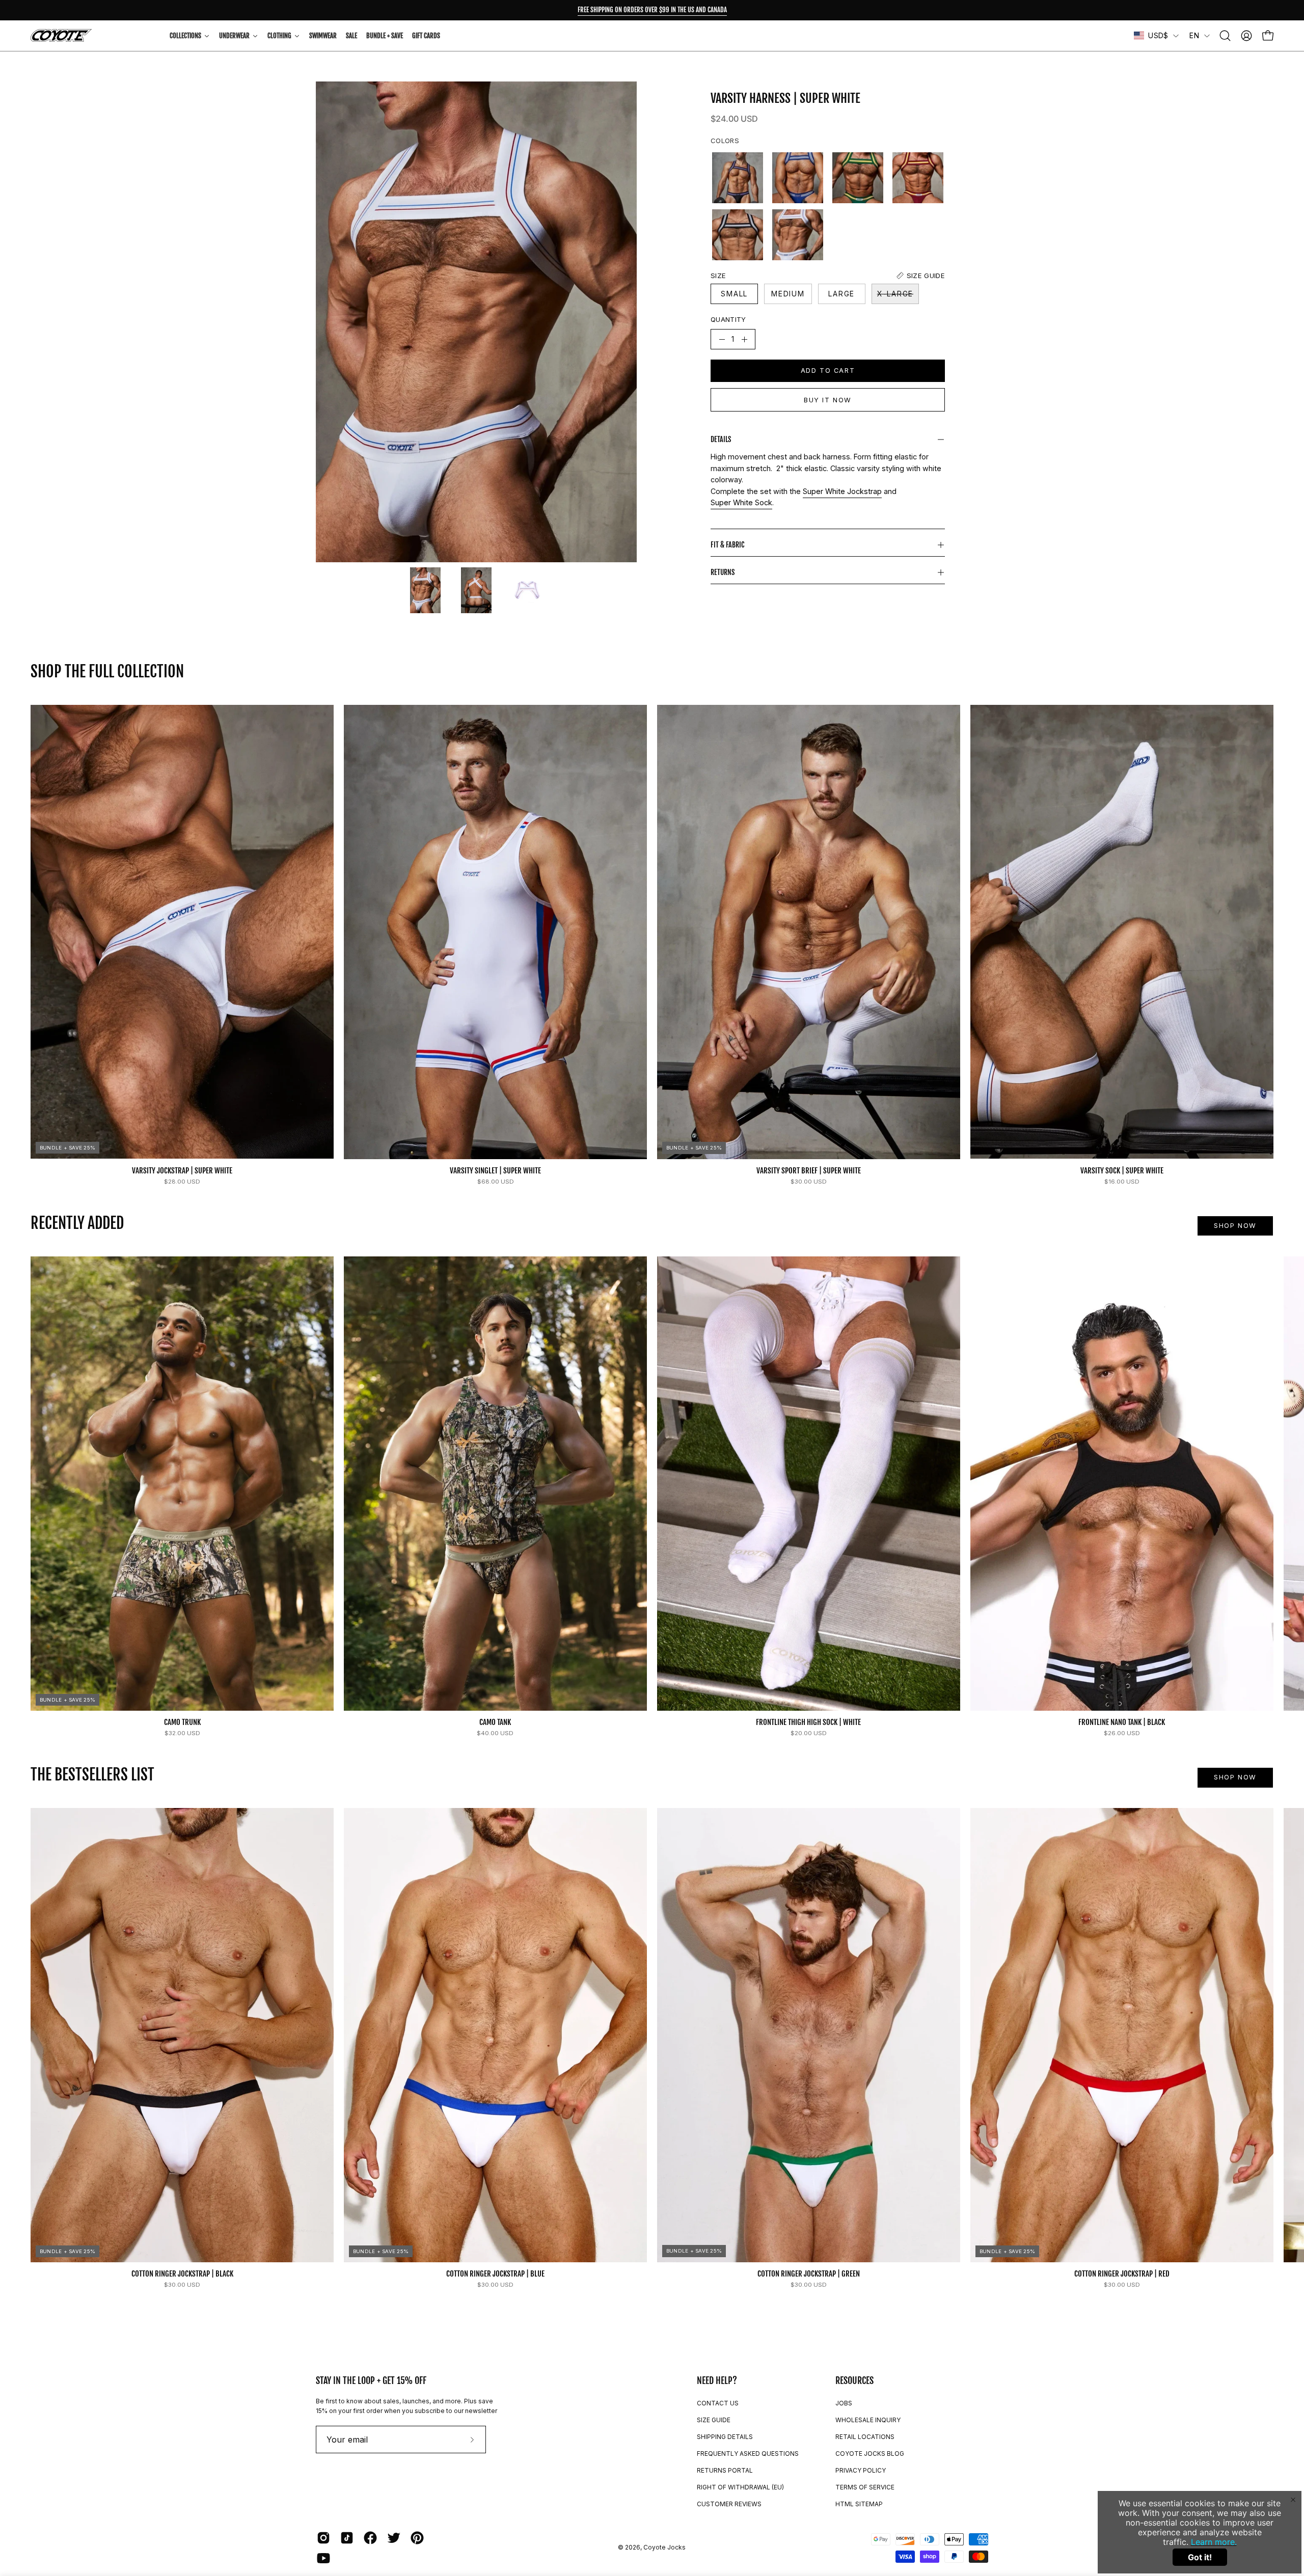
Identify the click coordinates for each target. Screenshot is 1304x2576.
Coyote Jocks (664, 2547)
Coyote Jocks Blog (870, 2454)
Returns (723, 572)
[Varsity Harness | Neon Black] (738, 178)
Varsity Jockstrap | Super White (182, 1171)
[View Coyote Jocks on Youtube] (323, 2558)
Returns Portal (725, 2470)
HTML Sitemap (859, 2504)
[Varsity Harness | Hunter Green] (858, 178)
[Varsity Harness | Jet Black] (738, 235)
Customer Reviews (729, 2504)
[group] (652, 10)
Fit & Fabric (727, 545)
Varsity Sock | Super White (1122, 1171)
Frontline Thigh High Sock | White (808, 1722)
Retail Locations (865, 2437)
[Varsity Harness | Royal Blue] (798, 178)
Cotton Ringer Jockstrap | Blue (495, 2274)
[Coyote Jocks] (61, 35)
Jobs (844, 2403)
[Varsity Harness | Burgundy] (918, 178)
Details (721, 439)
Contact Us (718, 2403)
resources (854, 2380)
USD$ (1158, 35)
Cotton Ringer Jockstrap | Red (1122, 2274)
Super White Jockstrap (842, 491)
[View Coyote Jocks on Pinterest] (417, 2538)
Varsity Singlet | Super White (495, 1171)
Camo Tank (495, 1722)
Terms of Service (865, 2487)
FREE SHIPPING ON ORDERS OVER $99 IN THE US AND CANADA (652, 10)
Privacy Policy (861, 2470)
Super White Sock (741, 502)
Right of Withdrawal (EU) (740, 2487)
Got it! (1200, 2557)
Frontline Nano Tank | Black (1122, 1722)
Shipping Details (725, 2437)
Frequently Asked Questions (748, 2454)
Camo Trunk (182, 1722)
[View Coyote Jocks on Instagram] (323, 2538)
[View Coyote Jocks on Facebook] (370, 2538)
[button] (1225, 36)
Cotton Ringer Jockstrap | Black (182, 2274)
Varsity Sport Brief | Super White (809, 1171)
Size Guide (714, 2420)
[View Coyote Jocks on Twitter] (394, 2538)
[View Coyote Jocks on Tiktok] (347, 2538)
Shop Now (1235, 1226)
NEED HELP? (717, 2380)
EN (1194, 35)
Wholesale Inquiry (868, 2420)
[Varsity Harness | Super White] (425, 590)
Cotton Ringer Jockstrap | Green (809, 2274)
